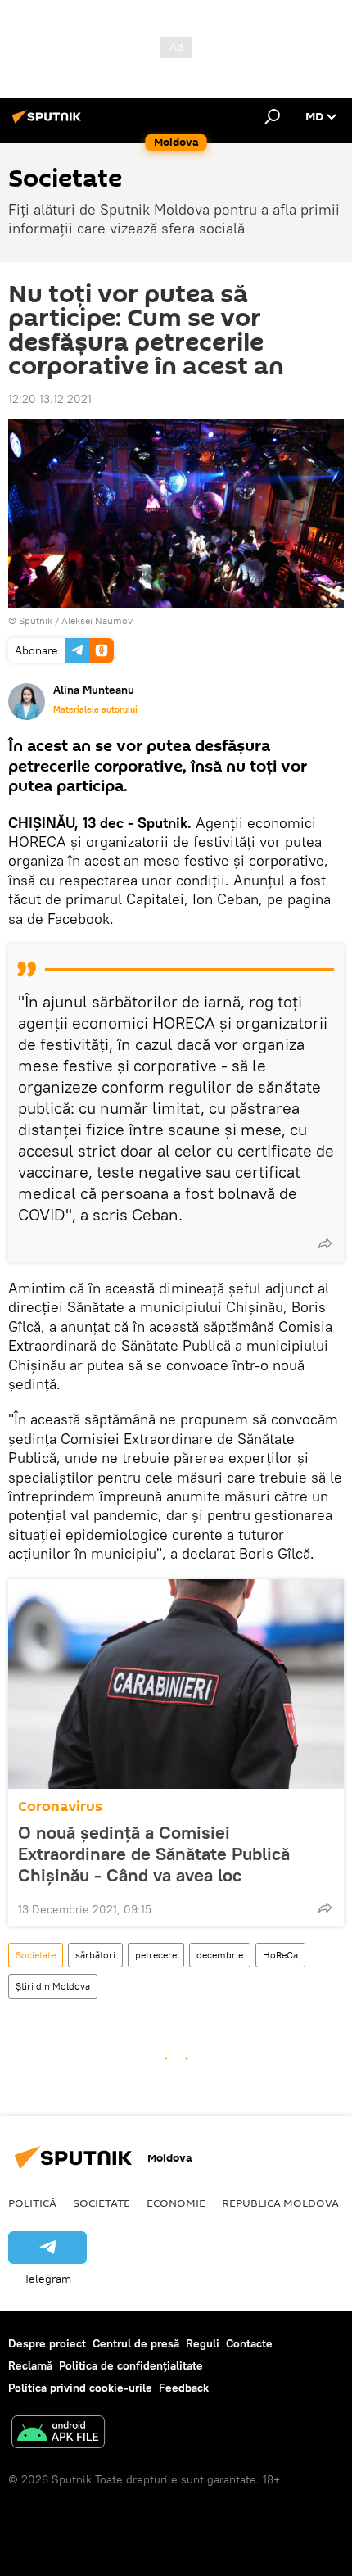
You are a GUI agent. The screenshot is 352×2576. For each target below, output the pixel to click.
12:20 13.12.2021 (50, 399)
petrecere (156, 1955)
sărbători (95, 1955)
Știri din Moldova (53, 1986)
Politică (32, 2203)
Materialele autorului (95, 709)
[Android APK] (58, 2434)
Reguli (203, 2343)
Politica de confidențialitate (131, 2365)
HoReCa (280, 1955)
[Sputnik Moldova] (49, 123)
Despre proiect (47, 2343)
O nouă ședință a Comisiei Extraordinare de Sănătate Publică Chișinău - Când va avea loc (154, 1854)
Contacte (249, 2343)
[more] (325, 1243)
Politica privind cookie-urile (80, 2388)
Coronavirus (60, 1806)
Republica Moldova (280, 2203)
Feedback (184, 2388)
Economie (176, 2203)
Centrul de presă (136, 2343)
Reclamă (30, 2365)
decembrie (220, 1955)
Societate (36, 1955)
